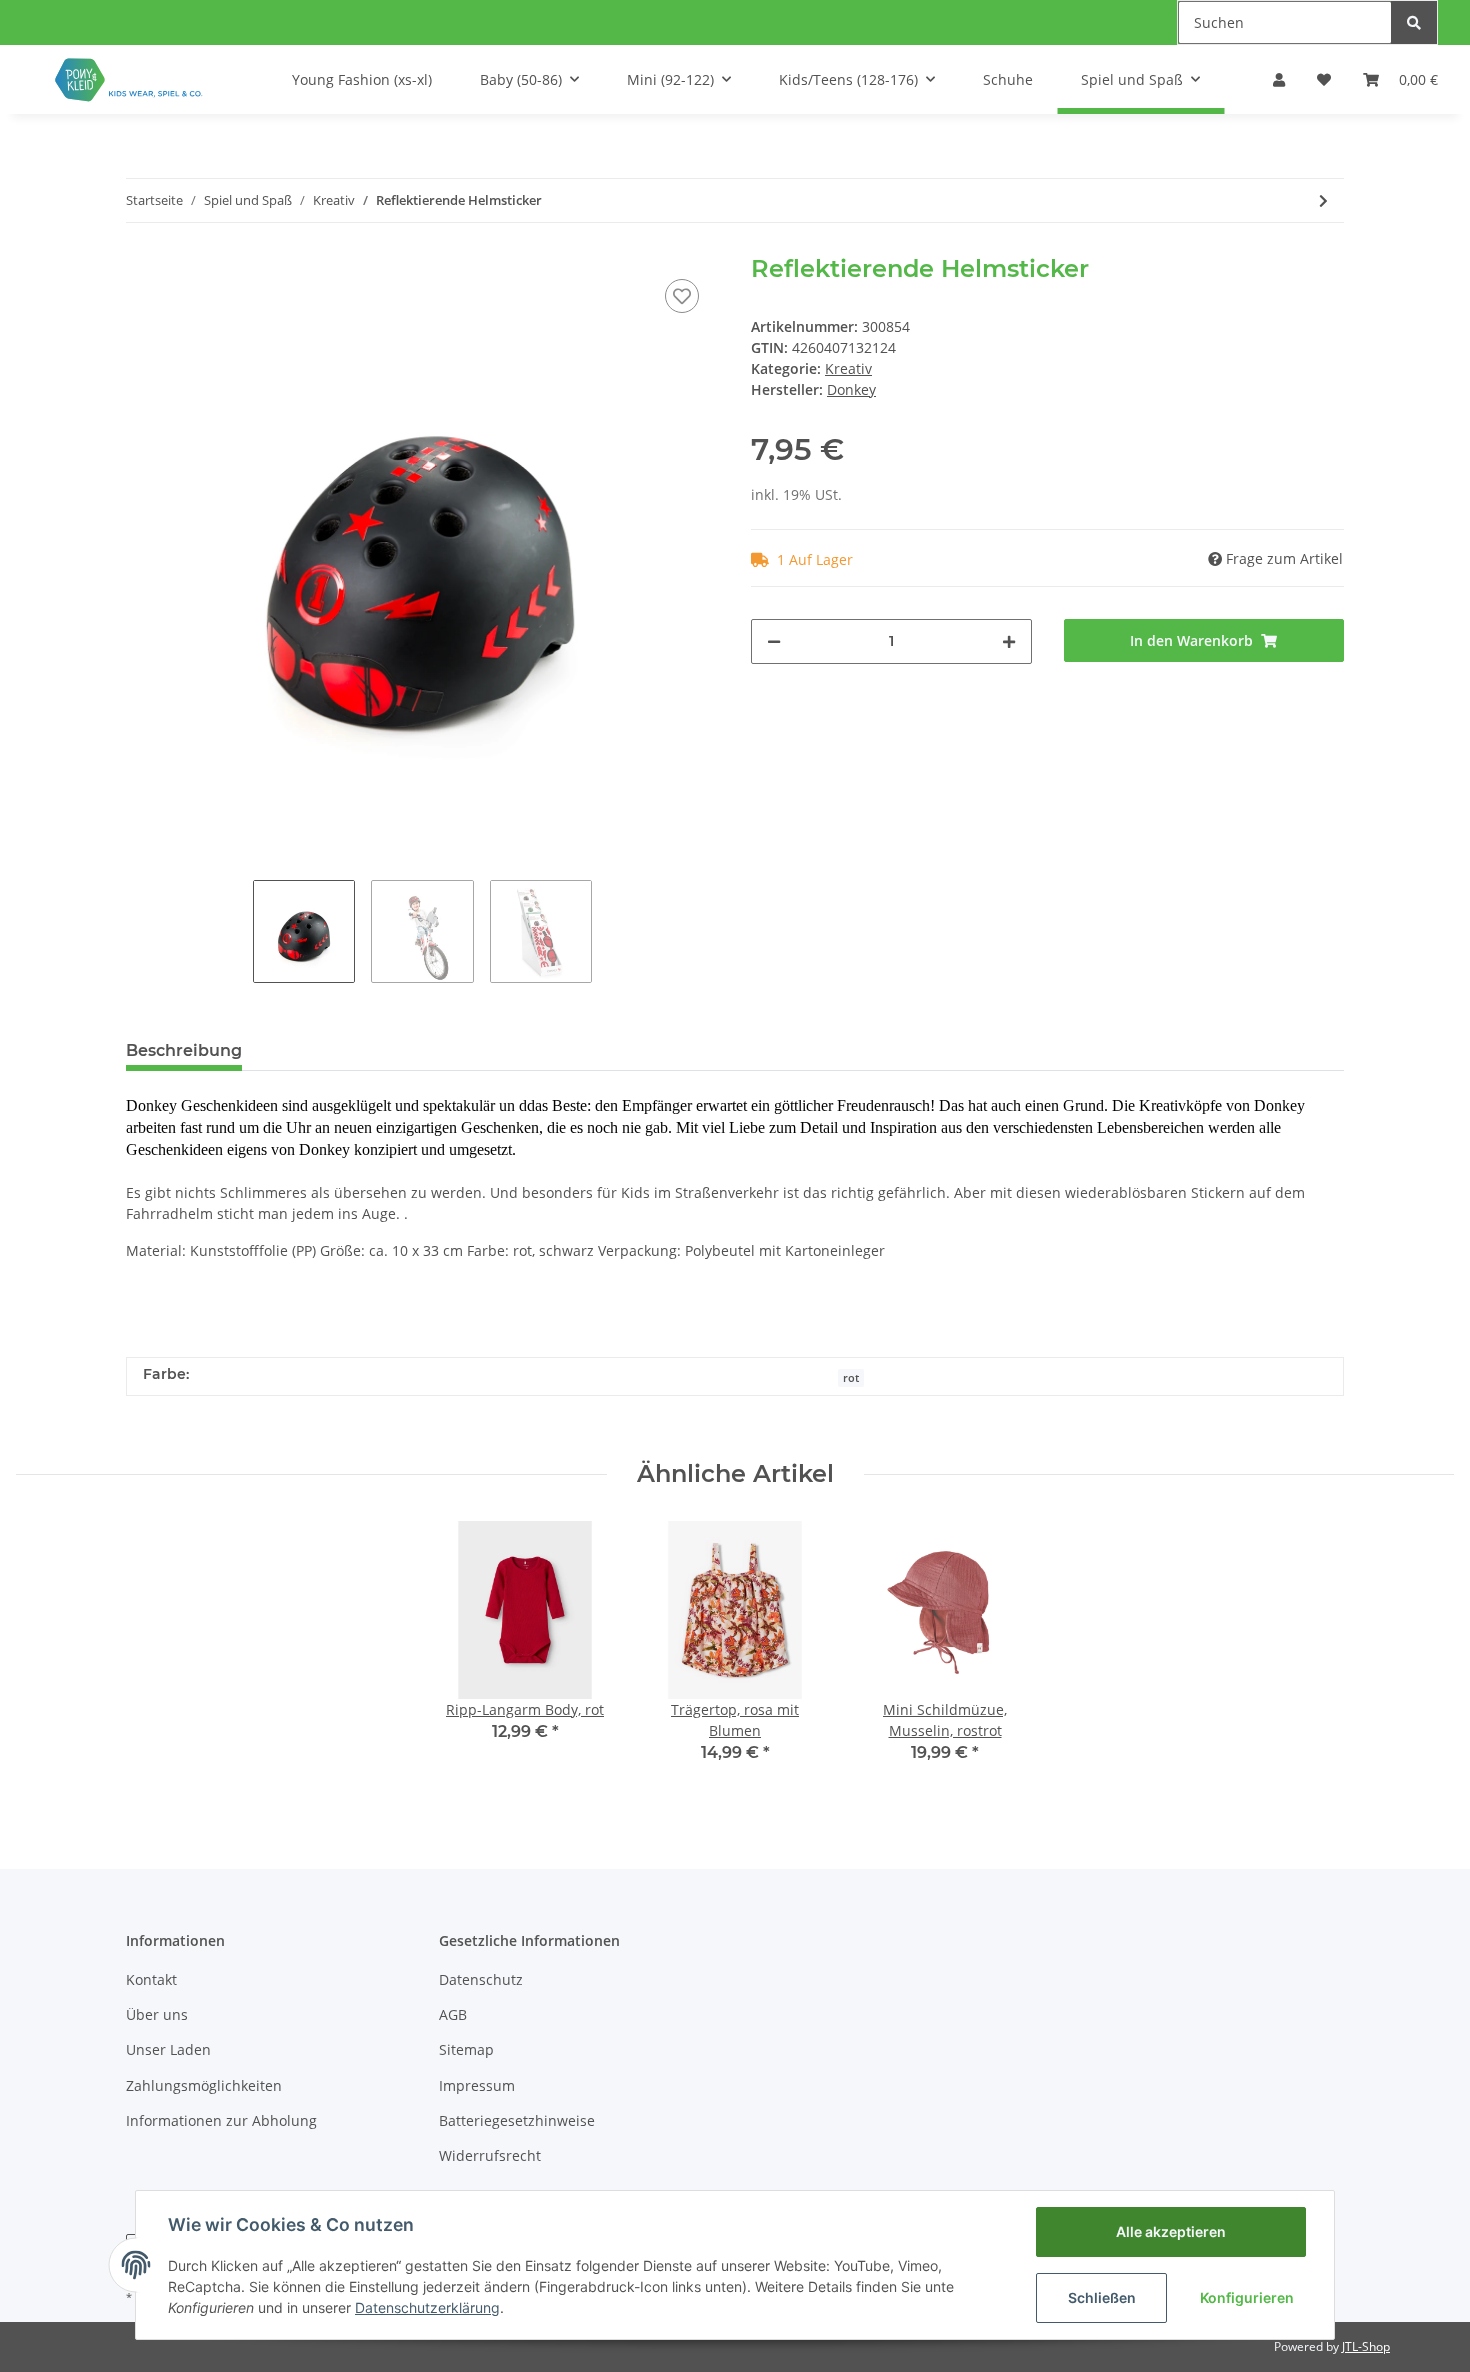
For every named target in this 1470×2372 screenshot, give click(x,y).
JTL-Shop (1366, 2346)
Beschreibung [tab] (184, 1050)
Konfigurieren (1247, 2297)
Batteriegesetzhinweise (517, 2120)
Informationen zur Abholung (221, 2120)
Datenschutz (481, 1979)
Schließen (1102, 2297)
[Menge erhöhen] (1009, 641)
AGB (453, 2014)
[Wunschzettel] (1324, 79)
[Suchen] (1414, 22)
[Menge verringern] (774, 641)
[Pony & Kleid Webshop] (130, 79)
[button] (1279, 79)
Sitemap (466, 2049)
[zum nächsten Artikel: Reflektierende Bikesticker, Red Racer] (1323, 200)
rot (851, 1378)
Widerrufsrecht (490, 2155)
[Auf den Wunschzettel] (682, 296)
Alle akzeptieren (1171, 2231)
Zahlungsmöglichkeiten (204, 2085)
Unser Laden (168, 2049)
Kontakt (151, 1979)
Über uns (157, 2014)
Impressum (477, 2085)
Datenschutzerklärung (427, 2307)
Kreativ (848, 368)
